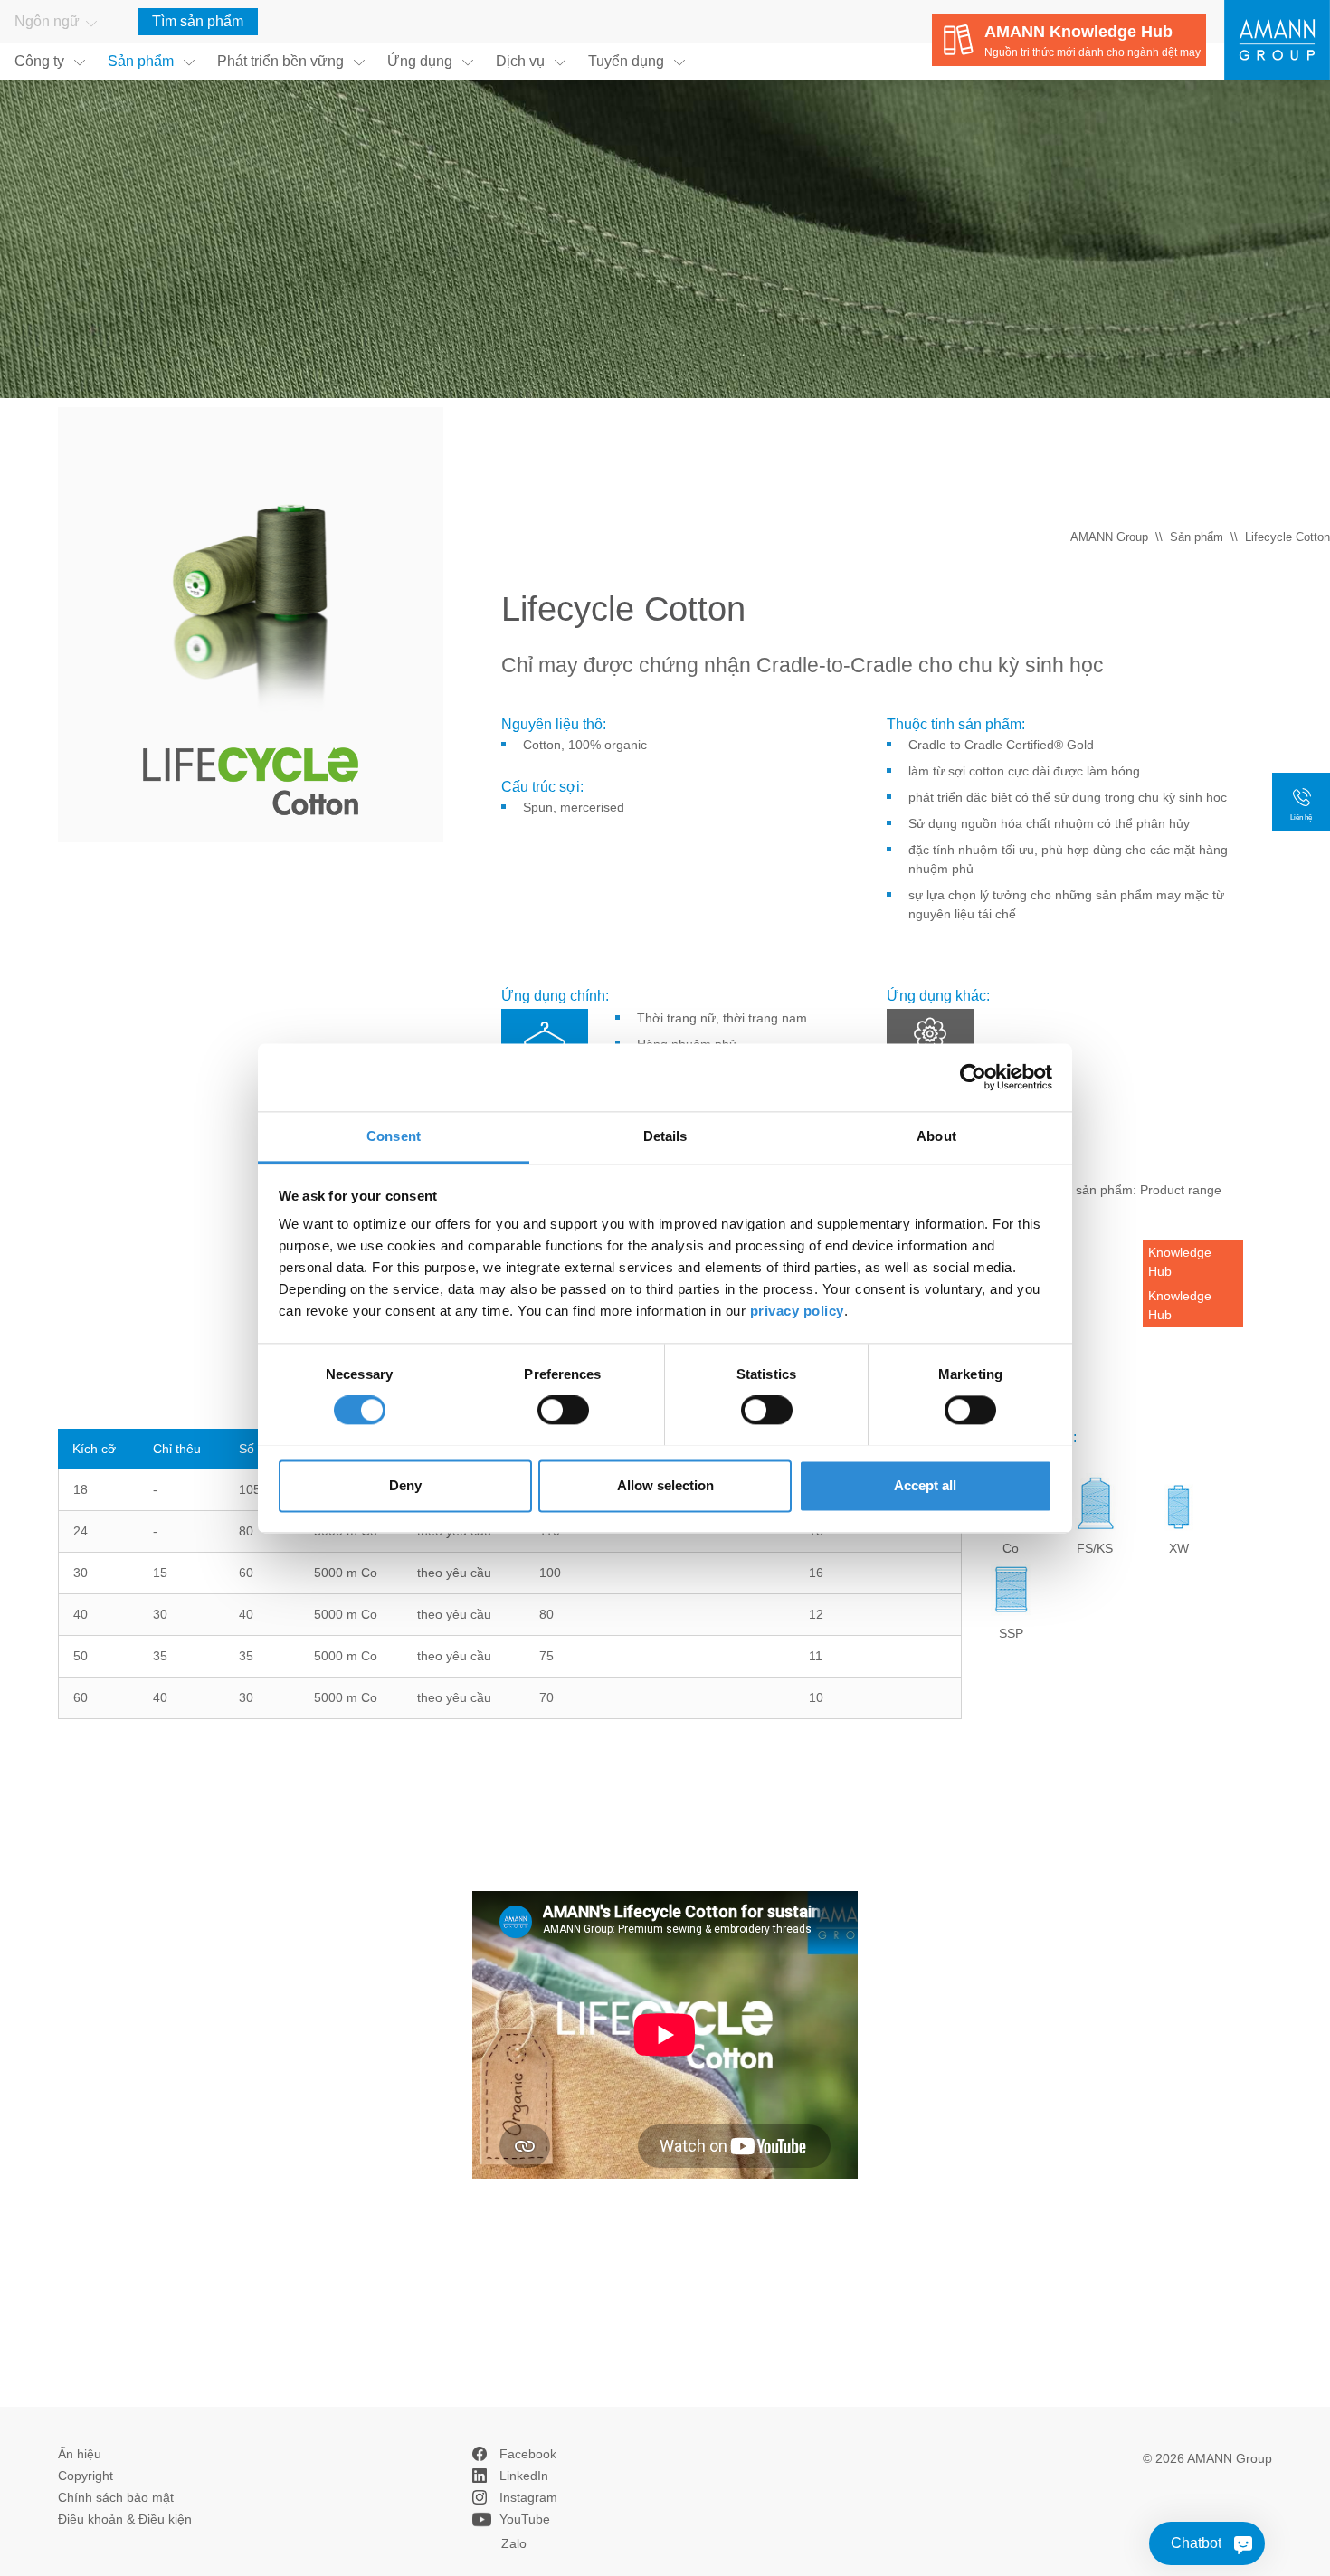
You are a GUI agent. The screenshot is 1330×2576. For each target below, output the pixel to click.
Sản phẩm (141, 61)
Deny (405, 1485)
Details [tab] (665, 1136)
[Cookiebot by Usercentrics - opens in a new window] (973, 1077)
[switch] (563, 1410)
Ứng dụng (420, 61)
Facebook (528, 2454)
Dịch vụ (520, 61)
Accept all (925, 1485)
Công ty (39, 61)
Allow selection (665, 1485)
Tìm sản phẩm (198, 21)
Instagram (528, 2497)
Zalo (514, 2543)
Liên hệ (1301, 817)
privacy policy (797, 1311)
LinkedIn (524, 2476)
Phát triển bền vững (280, 61)
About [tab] (936, 1136)
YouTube (525, 2519)
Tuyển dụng (626, 61)
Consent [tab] (394, 1136)
